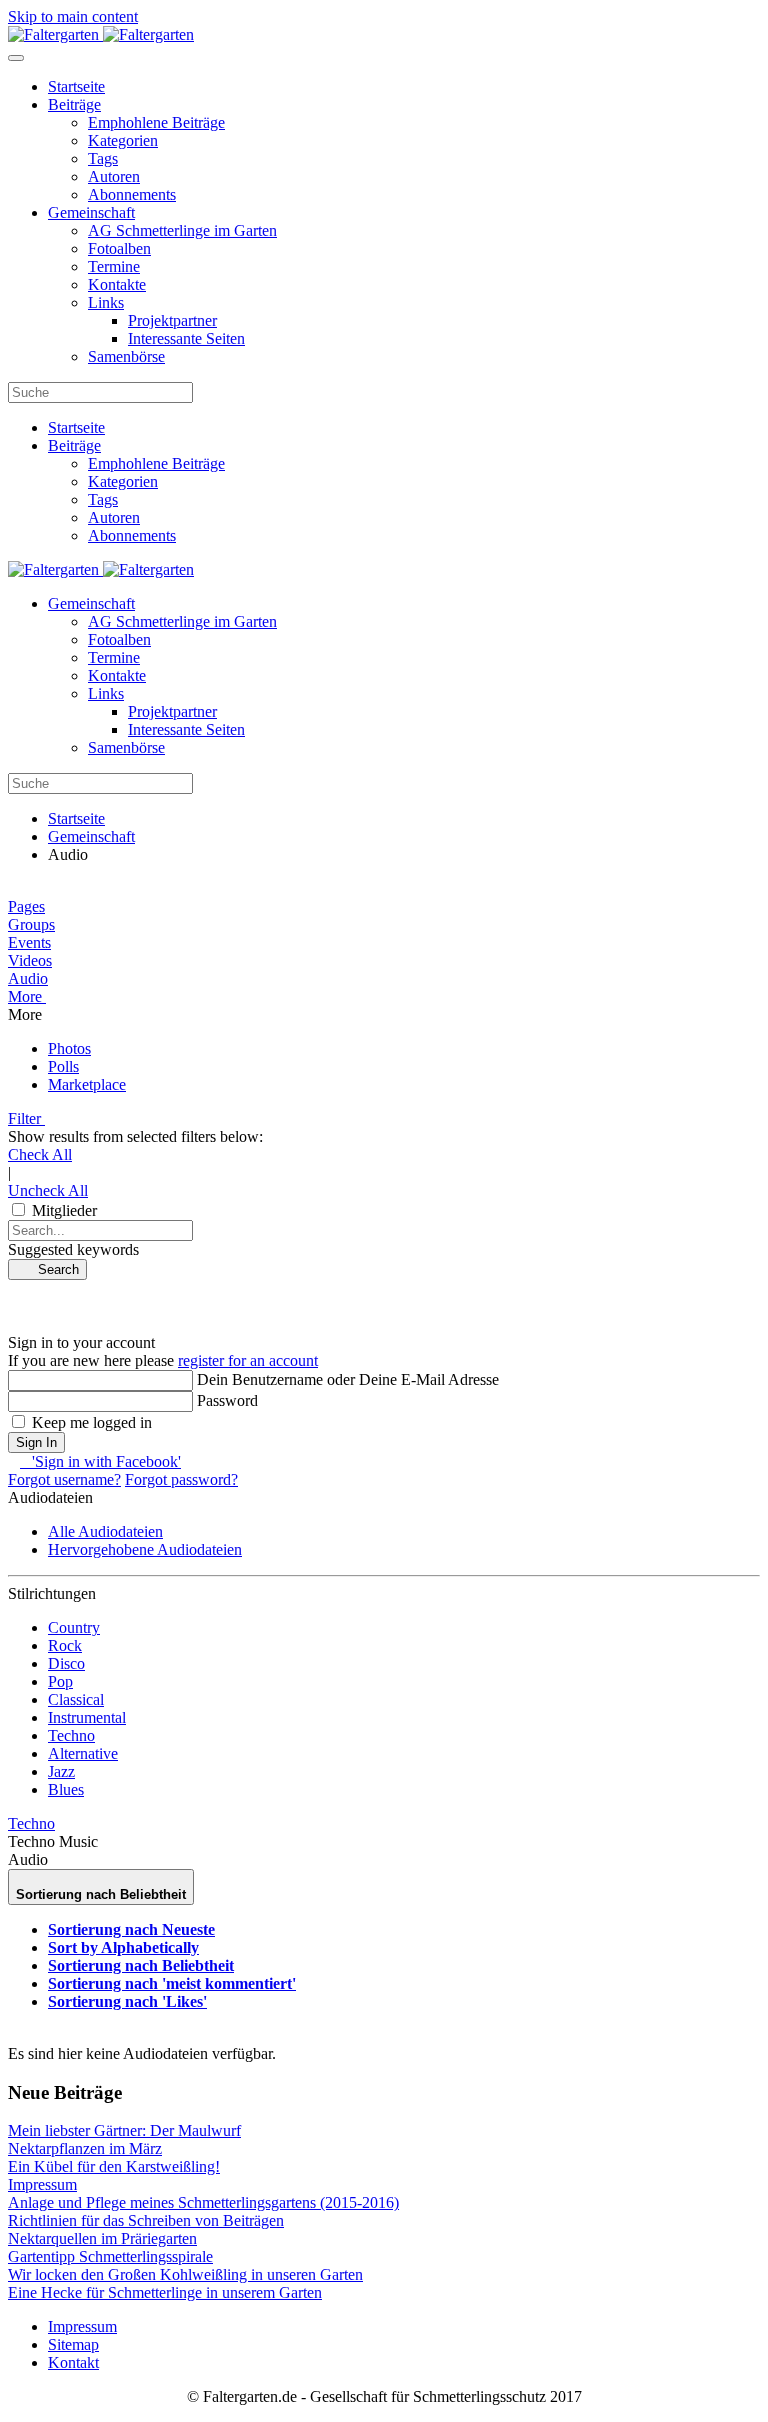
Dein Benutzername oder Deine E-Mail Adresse (348, 1379)
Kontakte (117, 284)
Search (52, 1269)
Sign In (36, 1442)
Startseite (76, 86)
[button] (384, 997)
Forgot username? (64, 1479)
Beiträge (74, 104)
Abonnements (132, 194)
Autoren (114, 176)
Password (227, 1400)
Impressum (82, 2326)
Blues (66, 1789)
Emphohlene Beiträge (156, 122)
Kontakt (73, 2362)
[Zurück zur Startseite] (101, 34)
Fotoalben (119, 248)
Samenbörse (126, 356)
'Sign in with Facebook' (100, 1461)
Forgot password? (181, 1479)
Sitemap (73, 2344)
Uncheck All (48, 1190)
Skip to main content (73, 16)
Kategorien (123, 140)
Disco (66, 1663)
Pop (60, 1681)
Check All (40, 1154)
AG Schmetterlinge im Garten (182, 230)
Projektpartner (172, 320)
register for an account (248, 1360)
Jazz (61, 1771)
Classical (76, 1699)
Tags (103, 158)
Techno (71, 1735)
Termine (114, 266)
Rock (65, 1645)
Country (74, 1627)
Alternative (83, 1753)
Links (106, 302)
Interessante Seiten (186, 338)
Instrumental (87, 1717)
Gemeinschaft (91, 212)
